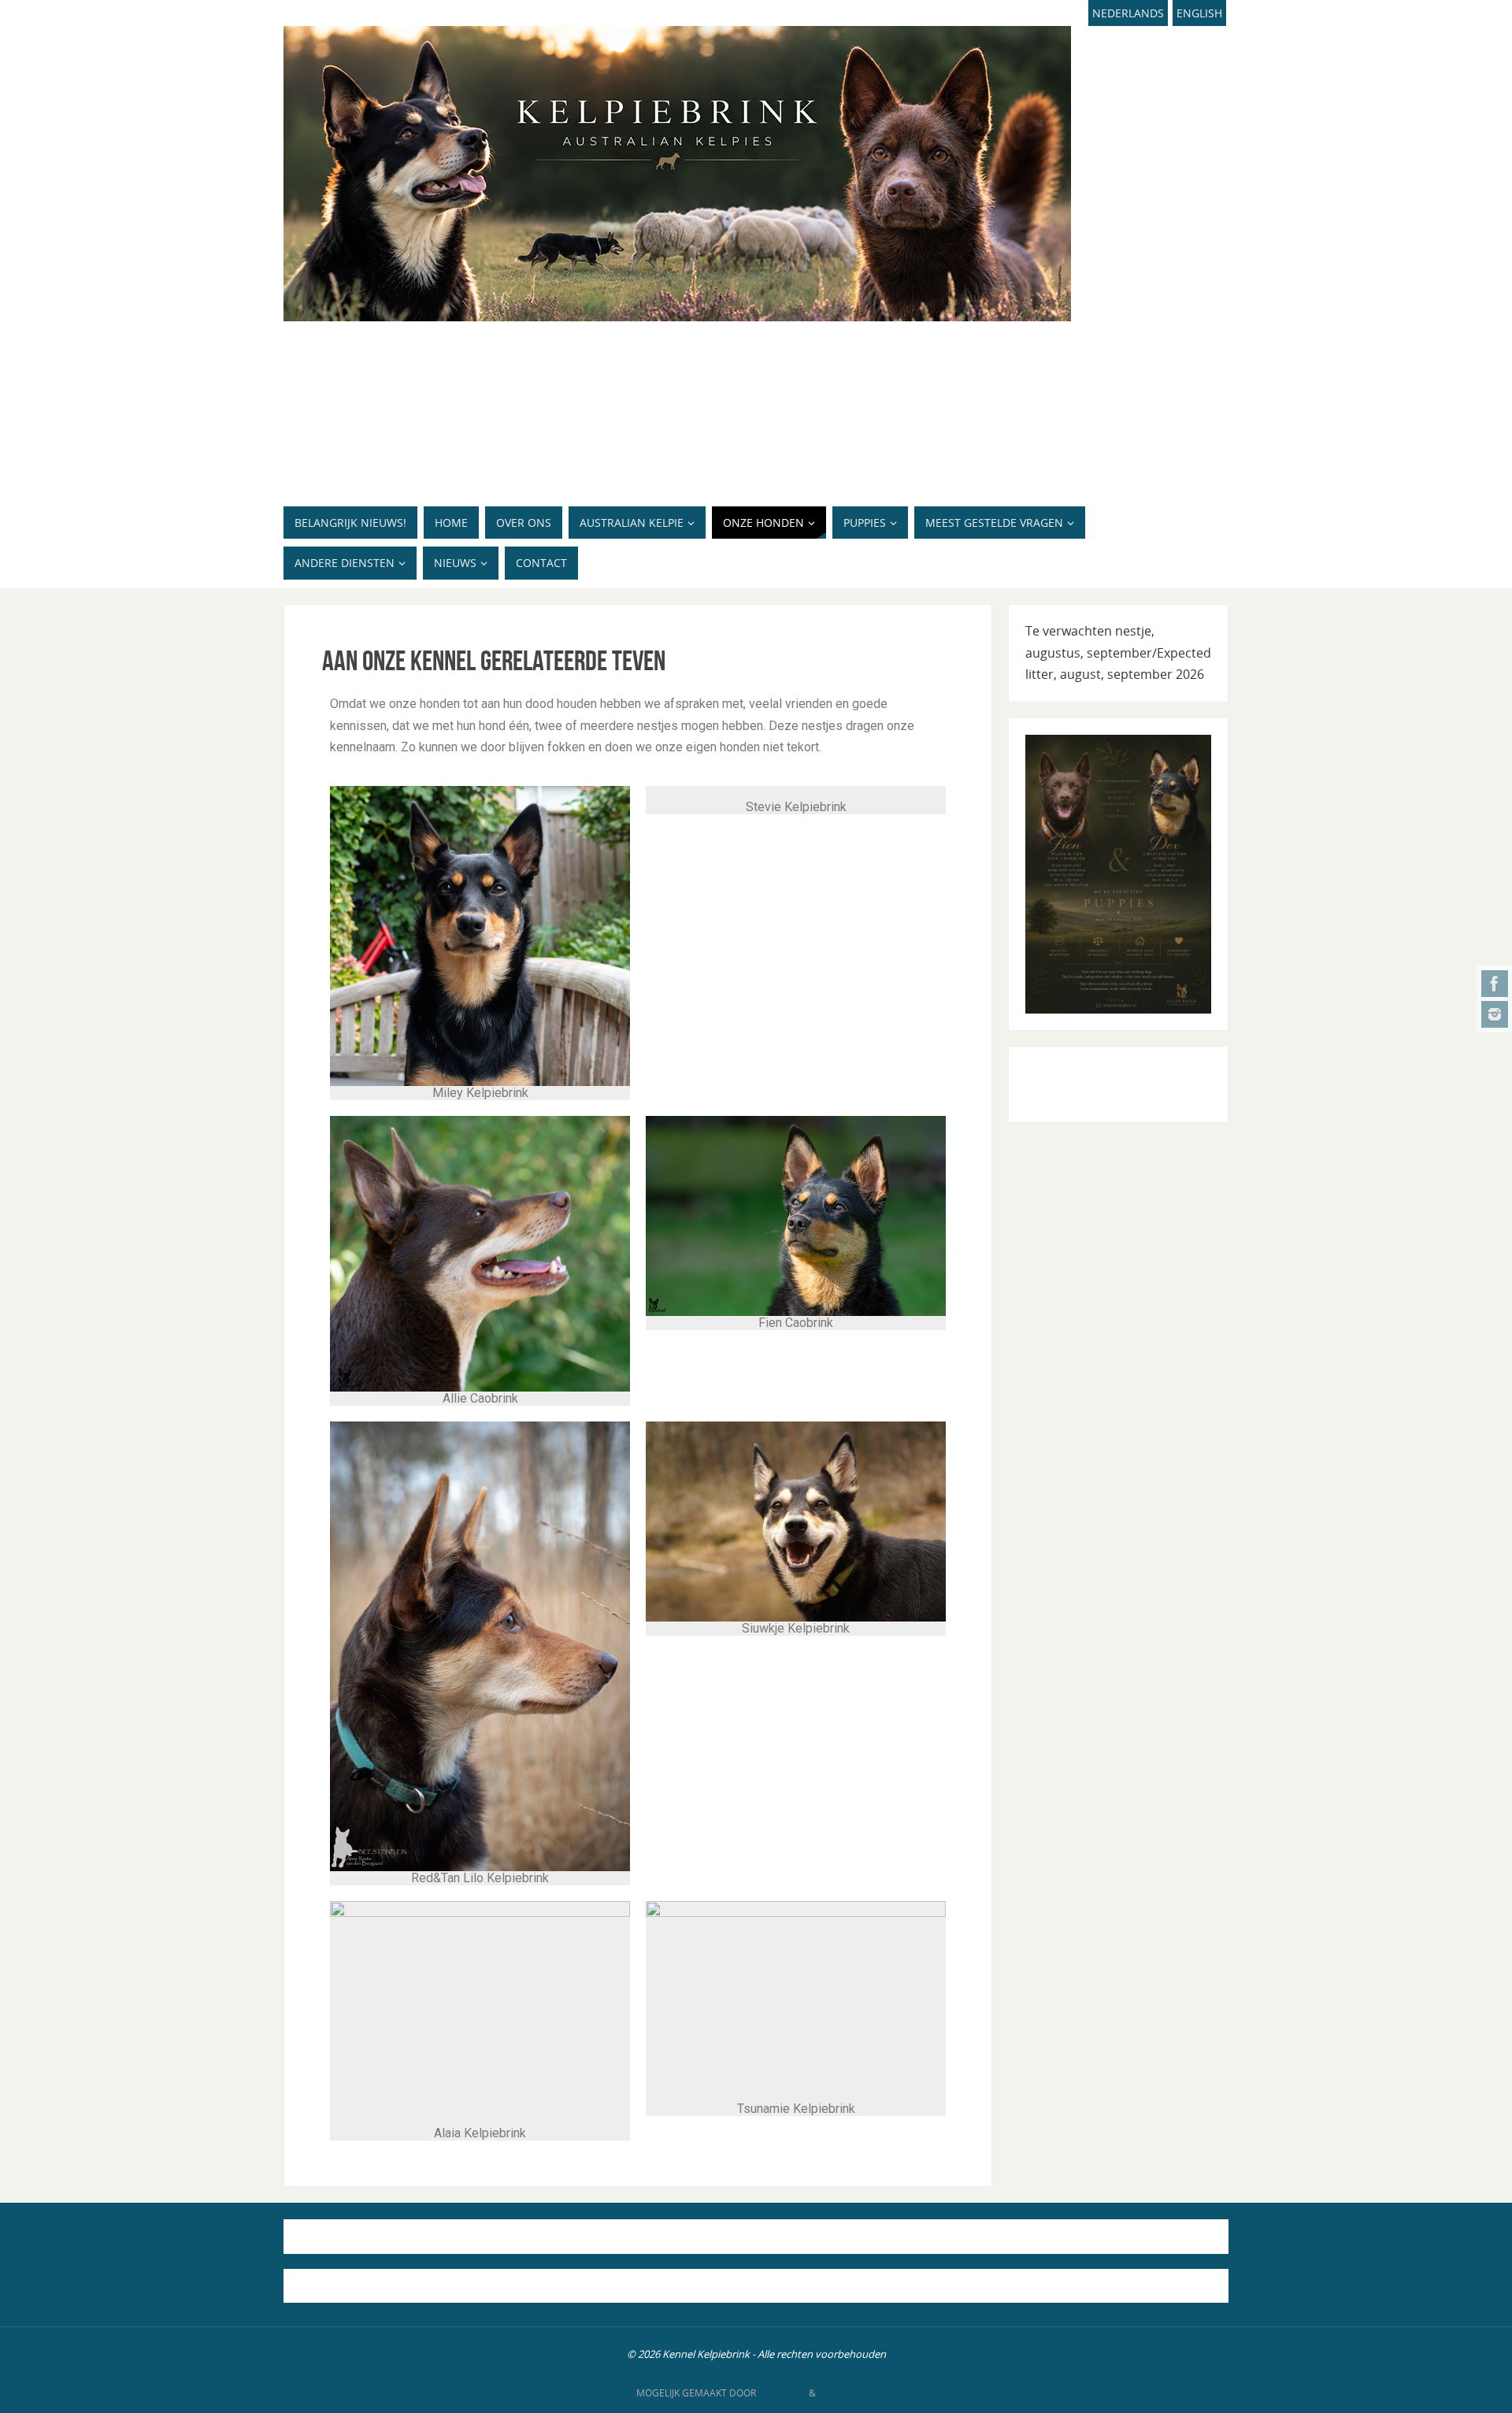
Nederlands (1128, 13)
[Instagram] (1495, 1014)
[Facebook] (1495, 984)
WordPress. (847, 2393)
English (1199, 13)
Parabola (782, 2393)
